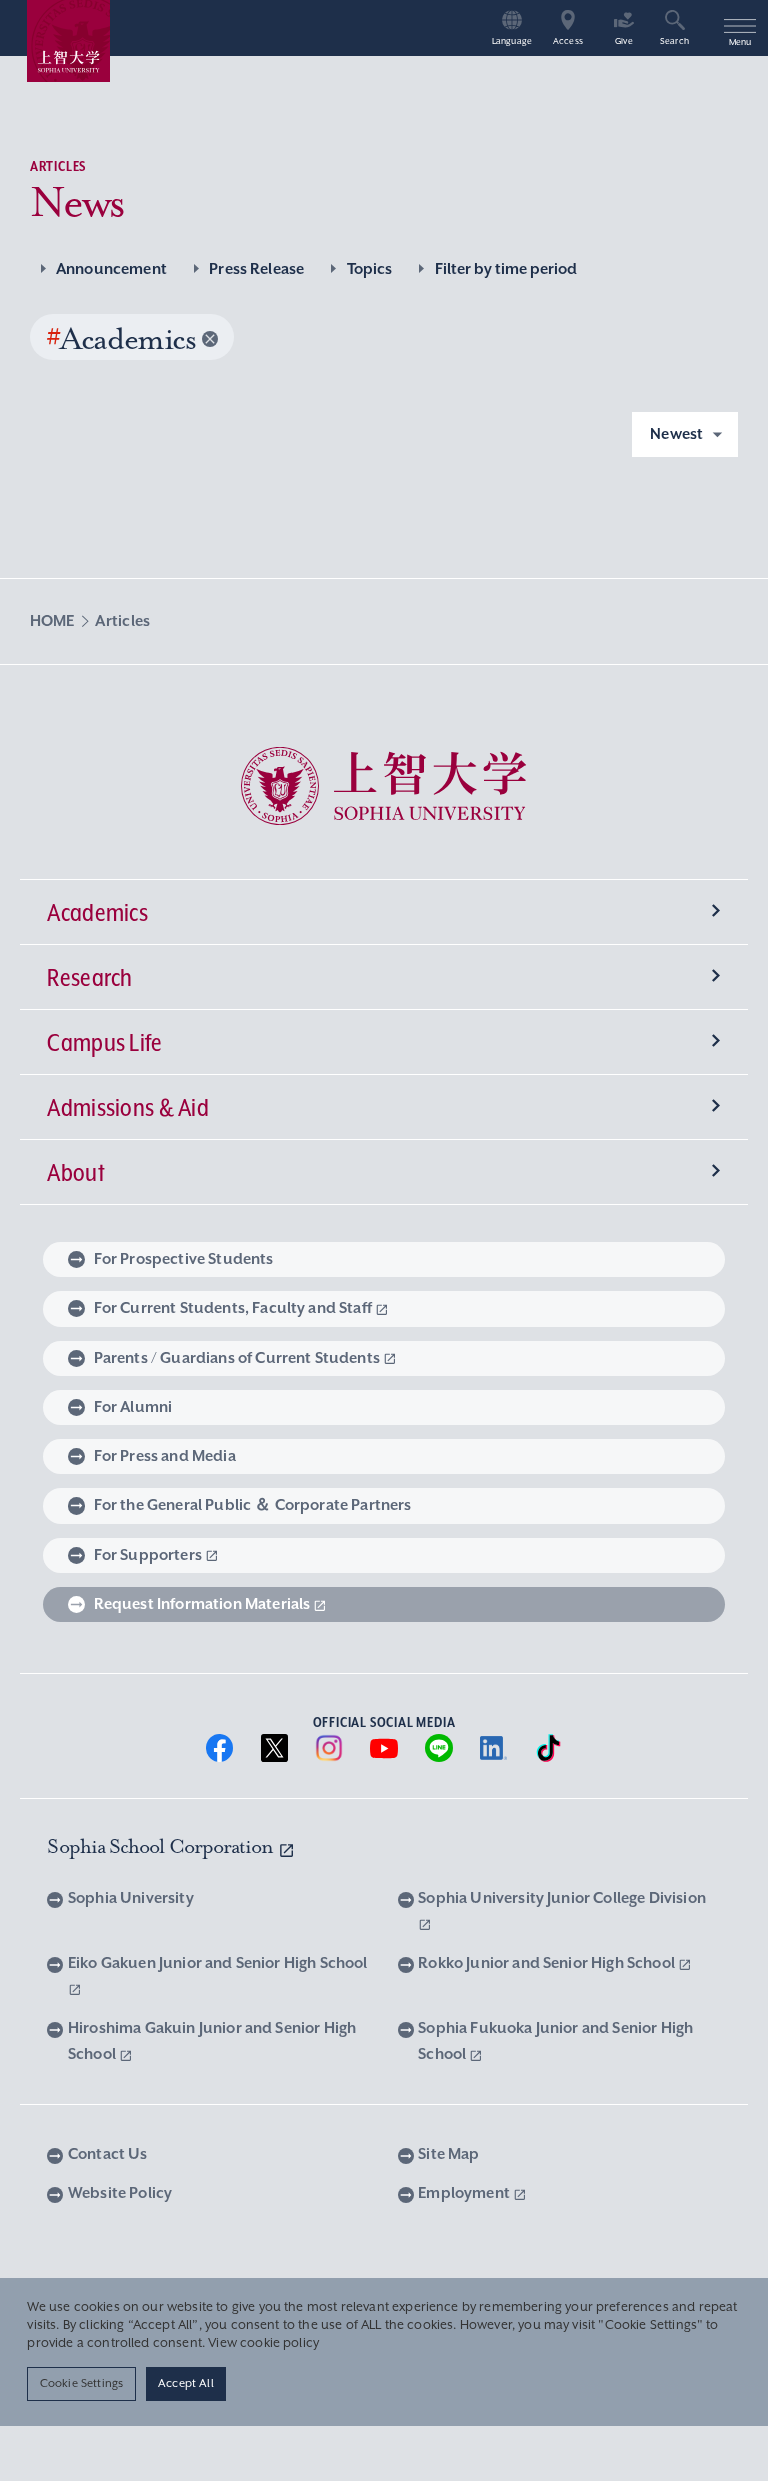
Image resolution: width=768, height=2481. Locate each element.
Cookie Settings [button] (81, 2383)
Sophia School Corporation (162, 1846)
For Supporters (148, 1555)
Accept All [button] (186, 2383)
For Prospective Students (184, 1259)
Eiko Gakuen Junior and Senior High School (218, 1963)
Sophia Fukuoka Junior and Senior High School (555, 2041)
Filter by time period (506, 269)
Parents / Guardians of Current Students (237, 1358)
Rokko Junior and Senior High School (548, 1963)
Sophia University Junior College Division (562, 1898)
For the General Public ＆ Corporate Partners (253, 1505)
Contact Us (107, 2154)
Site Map (448, 2154)
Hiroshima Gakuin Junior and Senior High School (212, 2041)
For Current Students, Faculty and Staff (233, 1308)
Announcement (111, 269)
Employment (465, 2193)
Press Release (256, 269)
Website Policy (120, 2193)
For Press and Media (165, 1456)
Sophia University (130, 1898)
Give (624, 41)
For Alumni (133, 1407)
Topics (369, 269)
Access (568, 41)
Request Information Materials (202, 1604)
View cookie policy (263, 2343)
